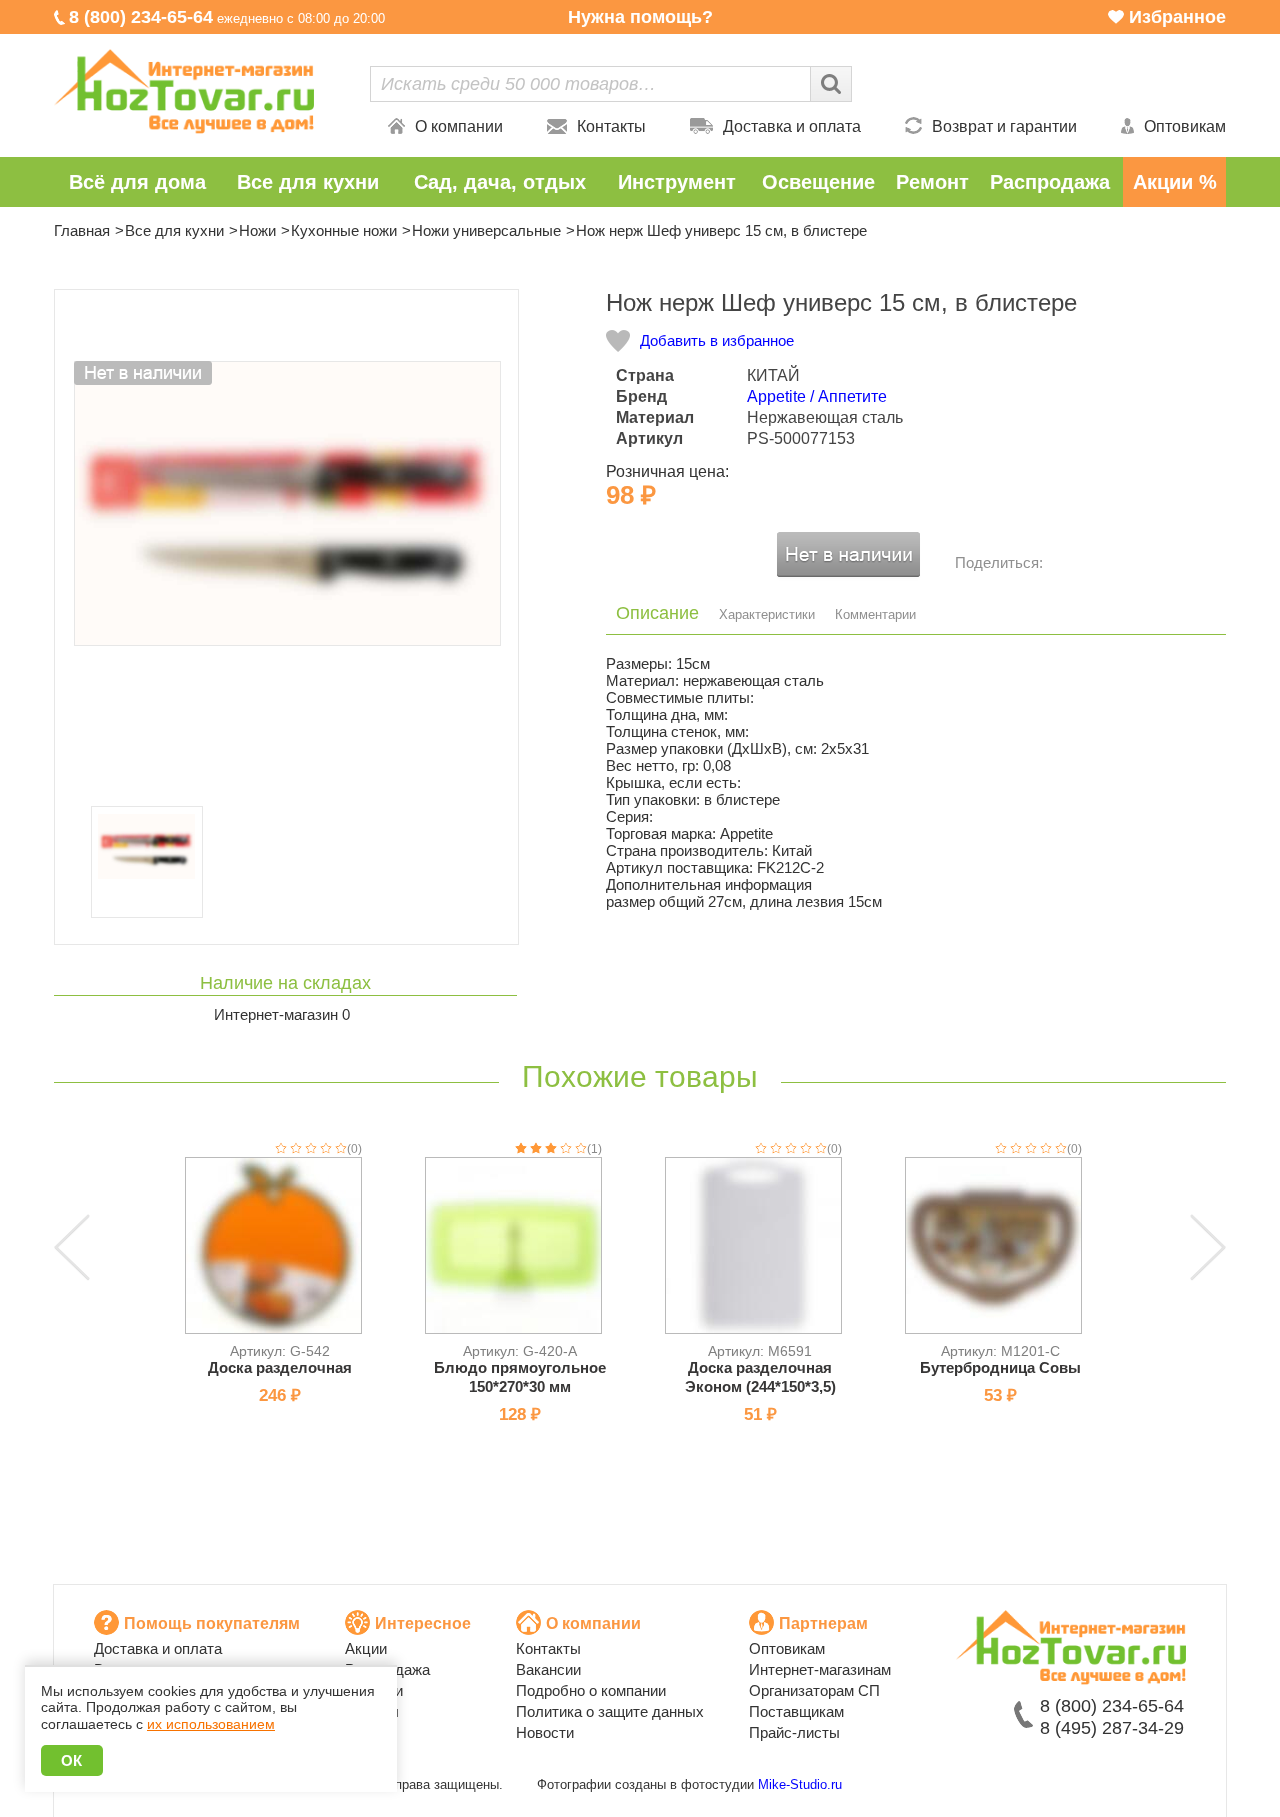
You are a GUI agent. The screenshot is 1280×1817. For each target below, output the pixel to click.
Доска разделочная (280, 1367)
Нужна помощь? (640, 17)
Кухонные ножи (344, 230)
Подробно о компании (591, 1690)
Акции (366, 1648)
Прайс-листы (794, 1732)
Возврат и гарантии (1004, 126)
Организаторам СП (814, 1690)
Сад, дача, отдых (500, 182)
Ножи (257, 230)
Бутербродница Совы (1000, 1367)
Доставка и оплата (792, 126)
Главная (82, 230)
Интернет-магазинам (820, 1669)
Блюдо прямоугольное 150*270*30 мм (520, 1377)
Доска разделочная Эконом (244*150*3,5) (760, 1377)
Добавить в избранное (717, 340)
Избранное (1177, 17)
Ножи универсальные (486, 230)
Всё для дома (137, 182)
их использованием (211, 1724)
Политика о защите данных (610, 1711)
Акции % (1175, 182)
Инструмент (677, 182)
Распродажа (1050, 182)
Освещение (818, 182)
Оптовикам (1185, 126)
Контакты (611, 126)
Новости (545, 1732)
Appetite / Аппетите (817, 396)
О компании (459, 126)
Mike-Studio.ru (800, 1784)
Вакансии (548, 1669)
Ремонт (932, 182)
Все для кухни (308, 182)
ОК (72, 1760)
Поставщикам (796, 1711)
